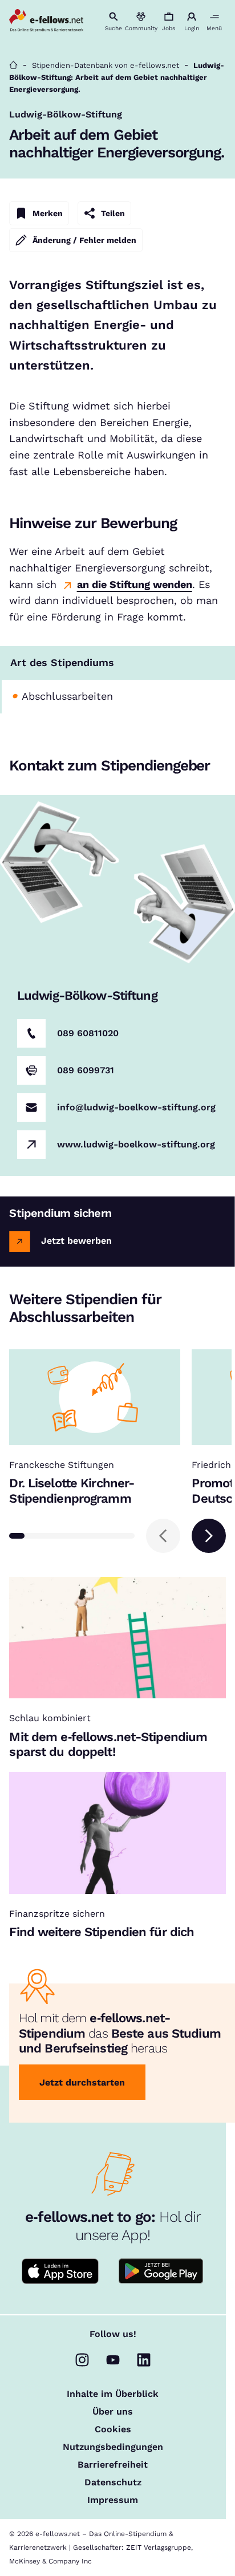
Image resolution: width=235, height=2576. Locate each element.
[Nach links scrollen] (163, 1536)
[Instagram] (82, 2360)
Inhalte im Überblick (113, 2394)
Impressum (113, 2500)
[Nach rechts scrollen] (209, 1536)
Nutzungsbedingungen (113, 2447)
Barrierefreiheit (113, 2465)
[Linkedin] (144, 2360)
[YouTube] (113, 2360)
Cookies (113, 2429)
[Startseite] (13, 65)
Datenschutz (113, 2482)
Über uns (113, 2412)
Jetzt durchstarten (82, 2082)
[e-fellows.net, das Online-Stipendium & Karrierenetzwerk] (46, 21)
